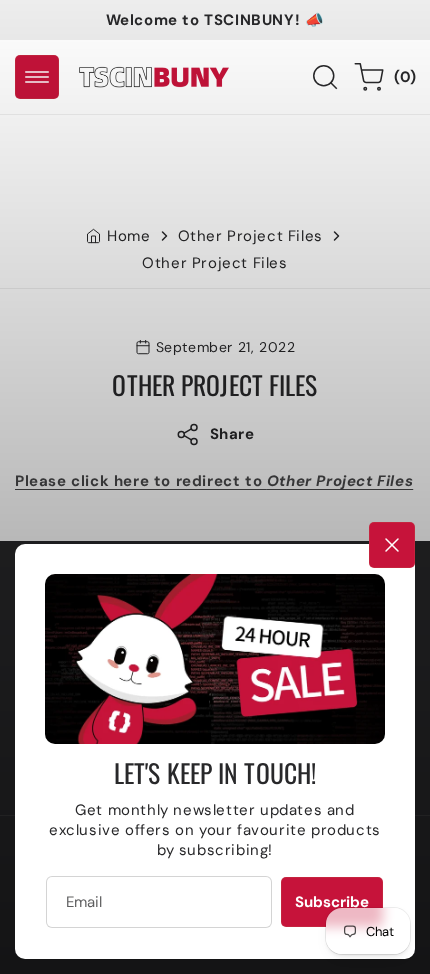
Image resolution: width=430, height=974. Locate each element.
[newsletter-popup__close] (392, 545)
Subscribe (332, 902)
